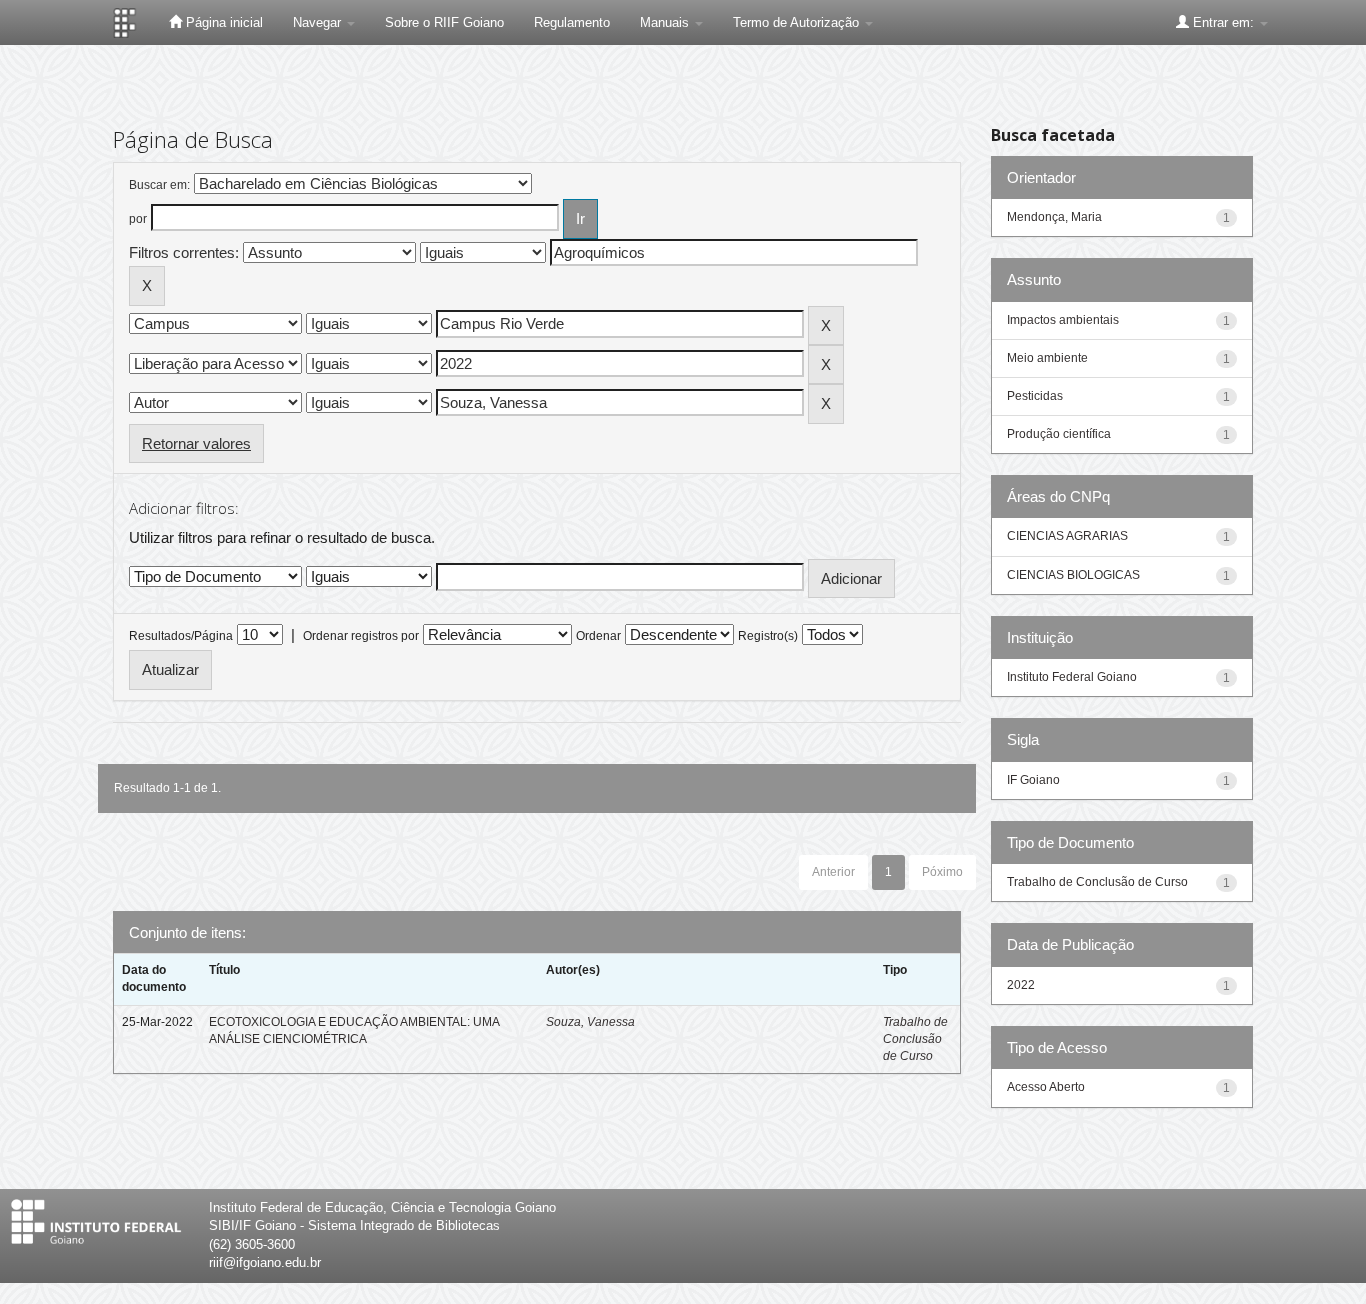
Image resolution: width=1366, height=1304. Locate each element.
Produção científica (1059, 434)
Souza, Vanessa (590, 1022)
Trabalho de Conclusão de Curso (915, 1039)
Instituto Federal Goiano (1072, 677)
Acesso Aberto (1046, 1087)
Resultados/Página (181, 636)
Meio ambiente (1047, 358)
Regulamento (572, 22)
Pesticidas (1035, 396)
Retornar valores (196, 443)
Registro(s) (768, 636)
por (138, 219)
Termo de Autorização (798, 22)
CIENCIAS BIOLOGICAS (1073, 575)
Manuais (666, 22)
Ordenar (598, 636)
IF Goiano (1033, 780)
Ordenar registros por (361, 636)
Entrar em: (1223, 22)
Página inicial (222, 22)
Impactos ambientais (1063, 320)
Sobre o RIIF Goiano (444, 22)
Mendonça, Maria (1054, 217)
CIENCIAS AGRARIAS (1067, 536)
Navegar (319, 22)
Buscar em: (159, 185)
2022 (1021, 985)
